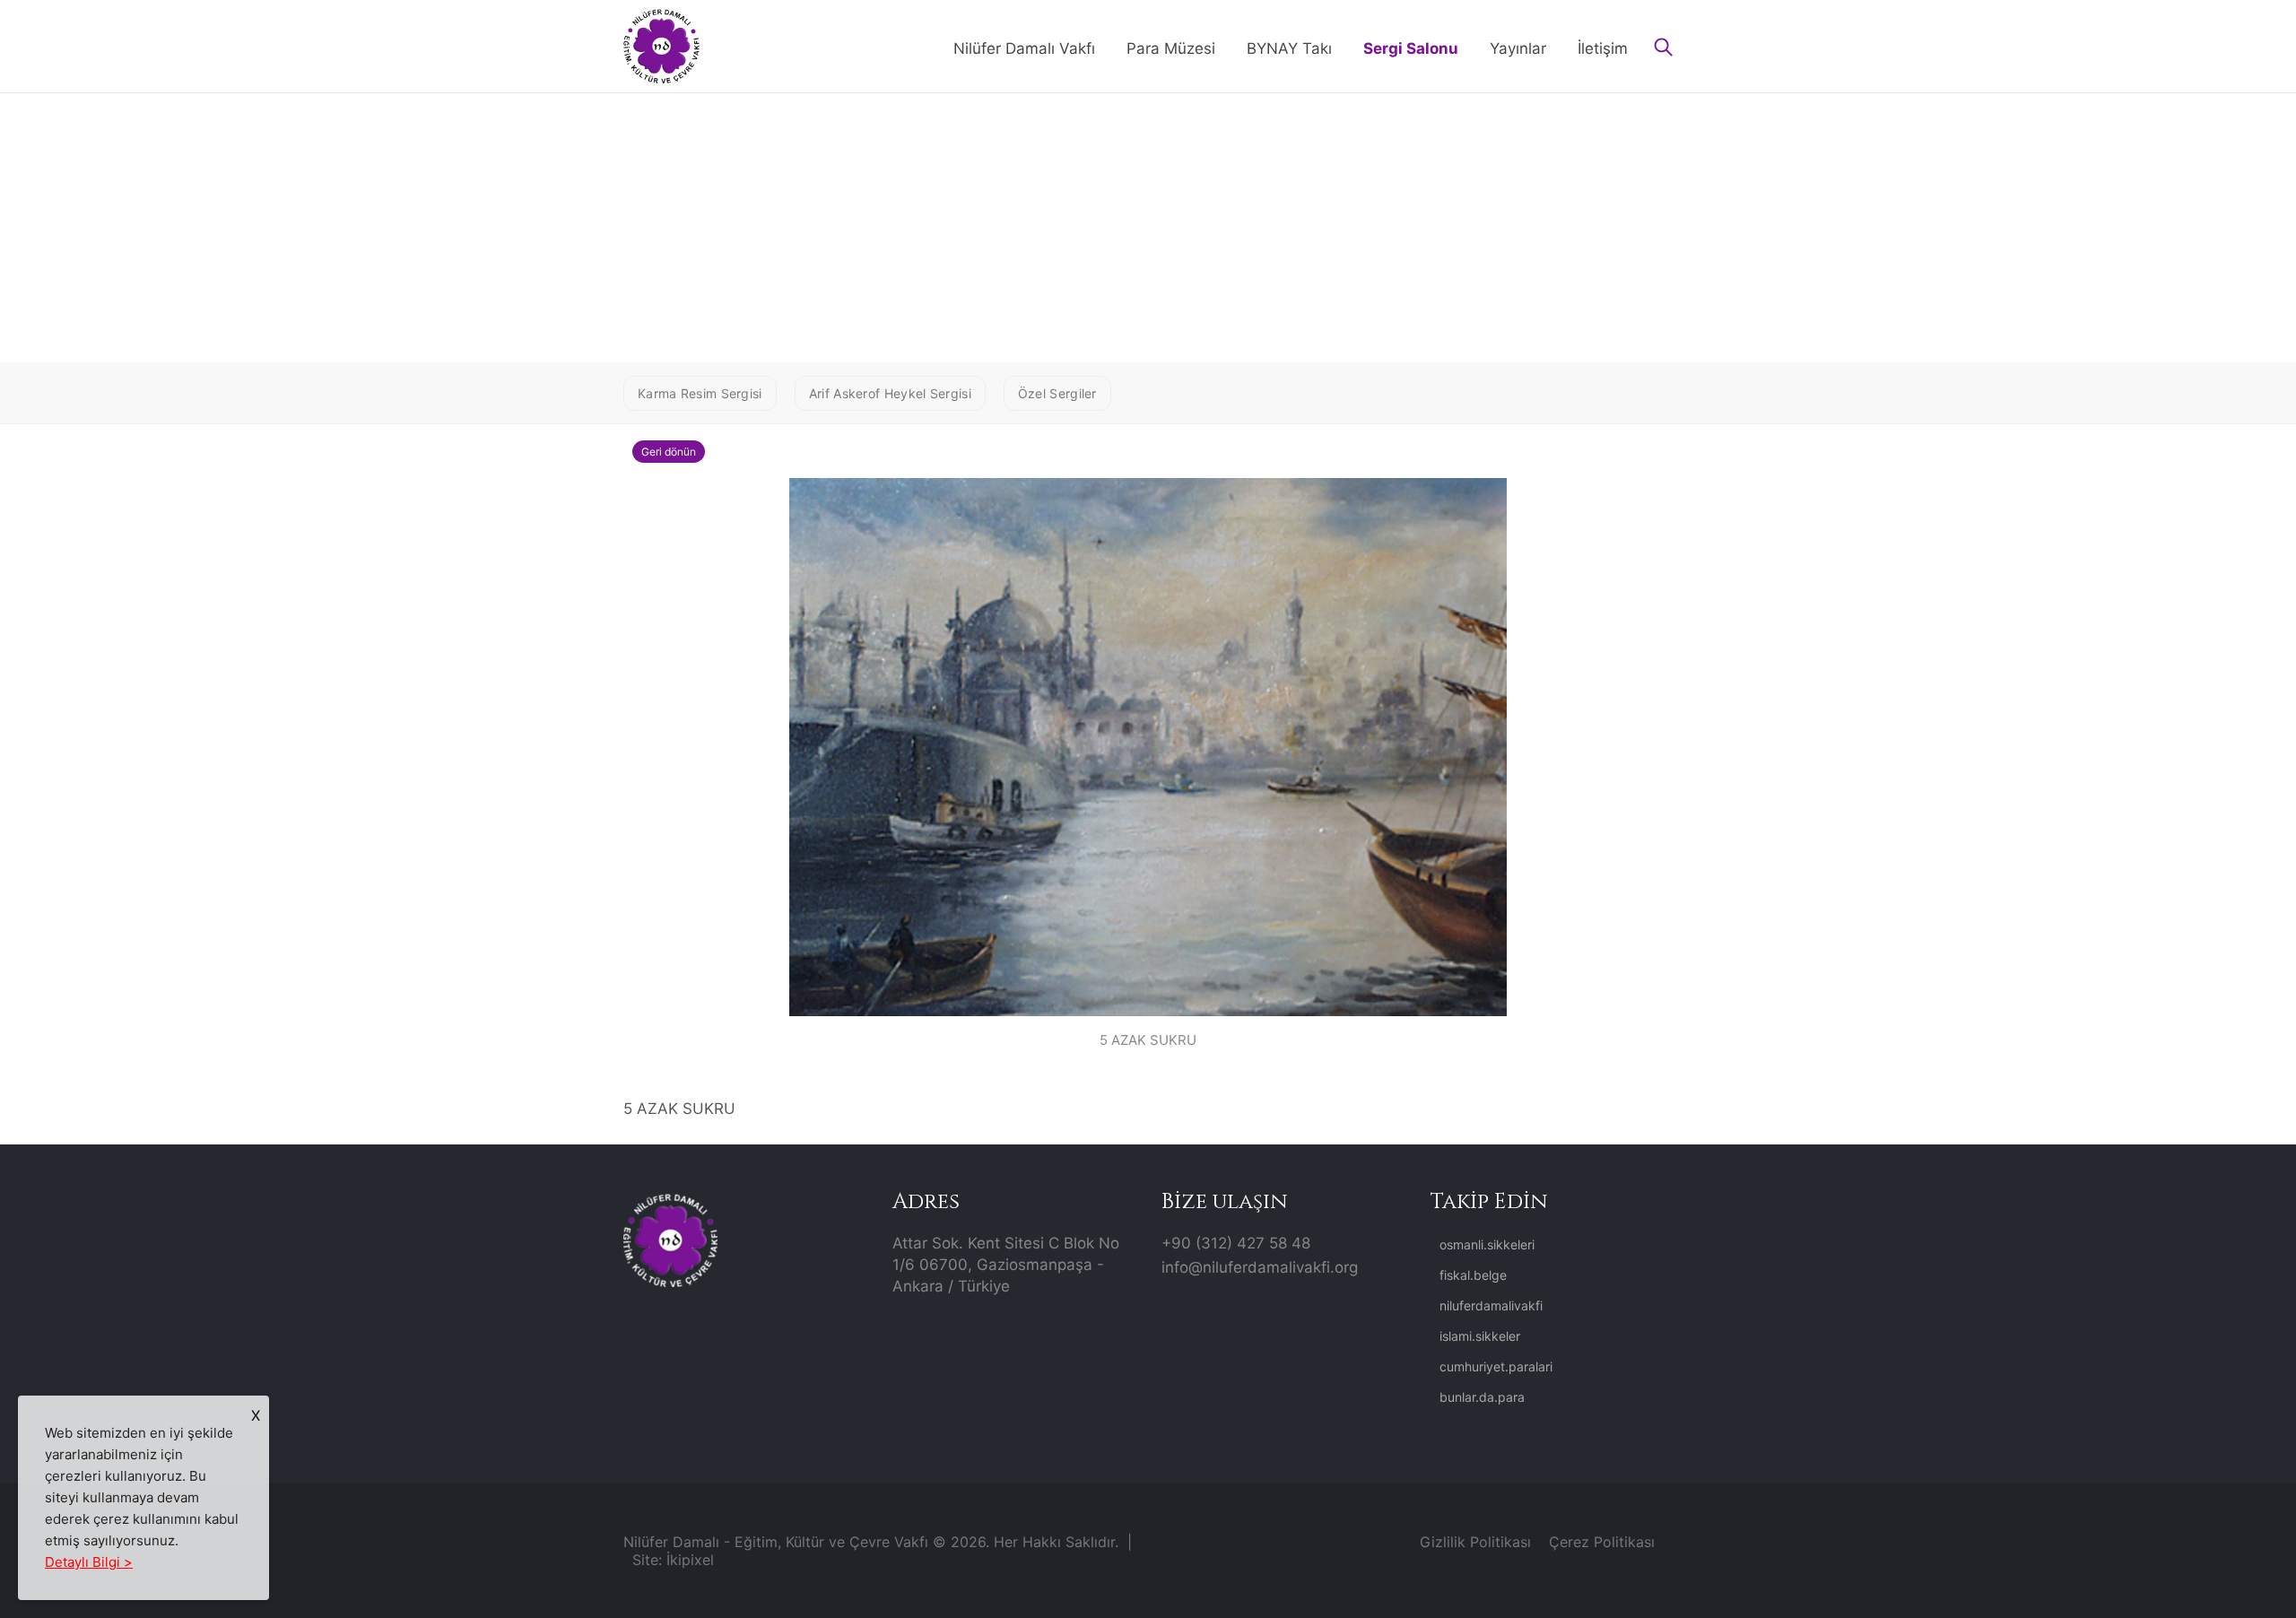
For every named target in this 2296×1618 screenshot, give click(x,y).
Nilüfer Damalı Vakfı (1024, 48)
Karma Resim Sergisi (700, 393)
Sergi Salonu (1411, 48)
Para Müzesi (1171, 48)
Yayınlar (1518, 48)
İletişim (1603, 48)
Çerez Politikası (1602, 1542)
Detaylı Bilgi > (89, 1562)
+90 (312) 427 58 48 (1236, 1243)
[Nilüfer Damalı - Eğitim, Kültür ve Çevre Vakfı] (661, 45)
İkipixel (690, 1560)
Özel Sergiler (1057, 393)
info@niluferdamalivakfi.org (1260, 1267)
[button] (1664, 49)
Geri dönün (669, 452)
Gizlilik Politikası (1475, 1542)
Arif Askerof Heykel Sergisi (890, 393)
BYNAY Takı (1289, 48)
